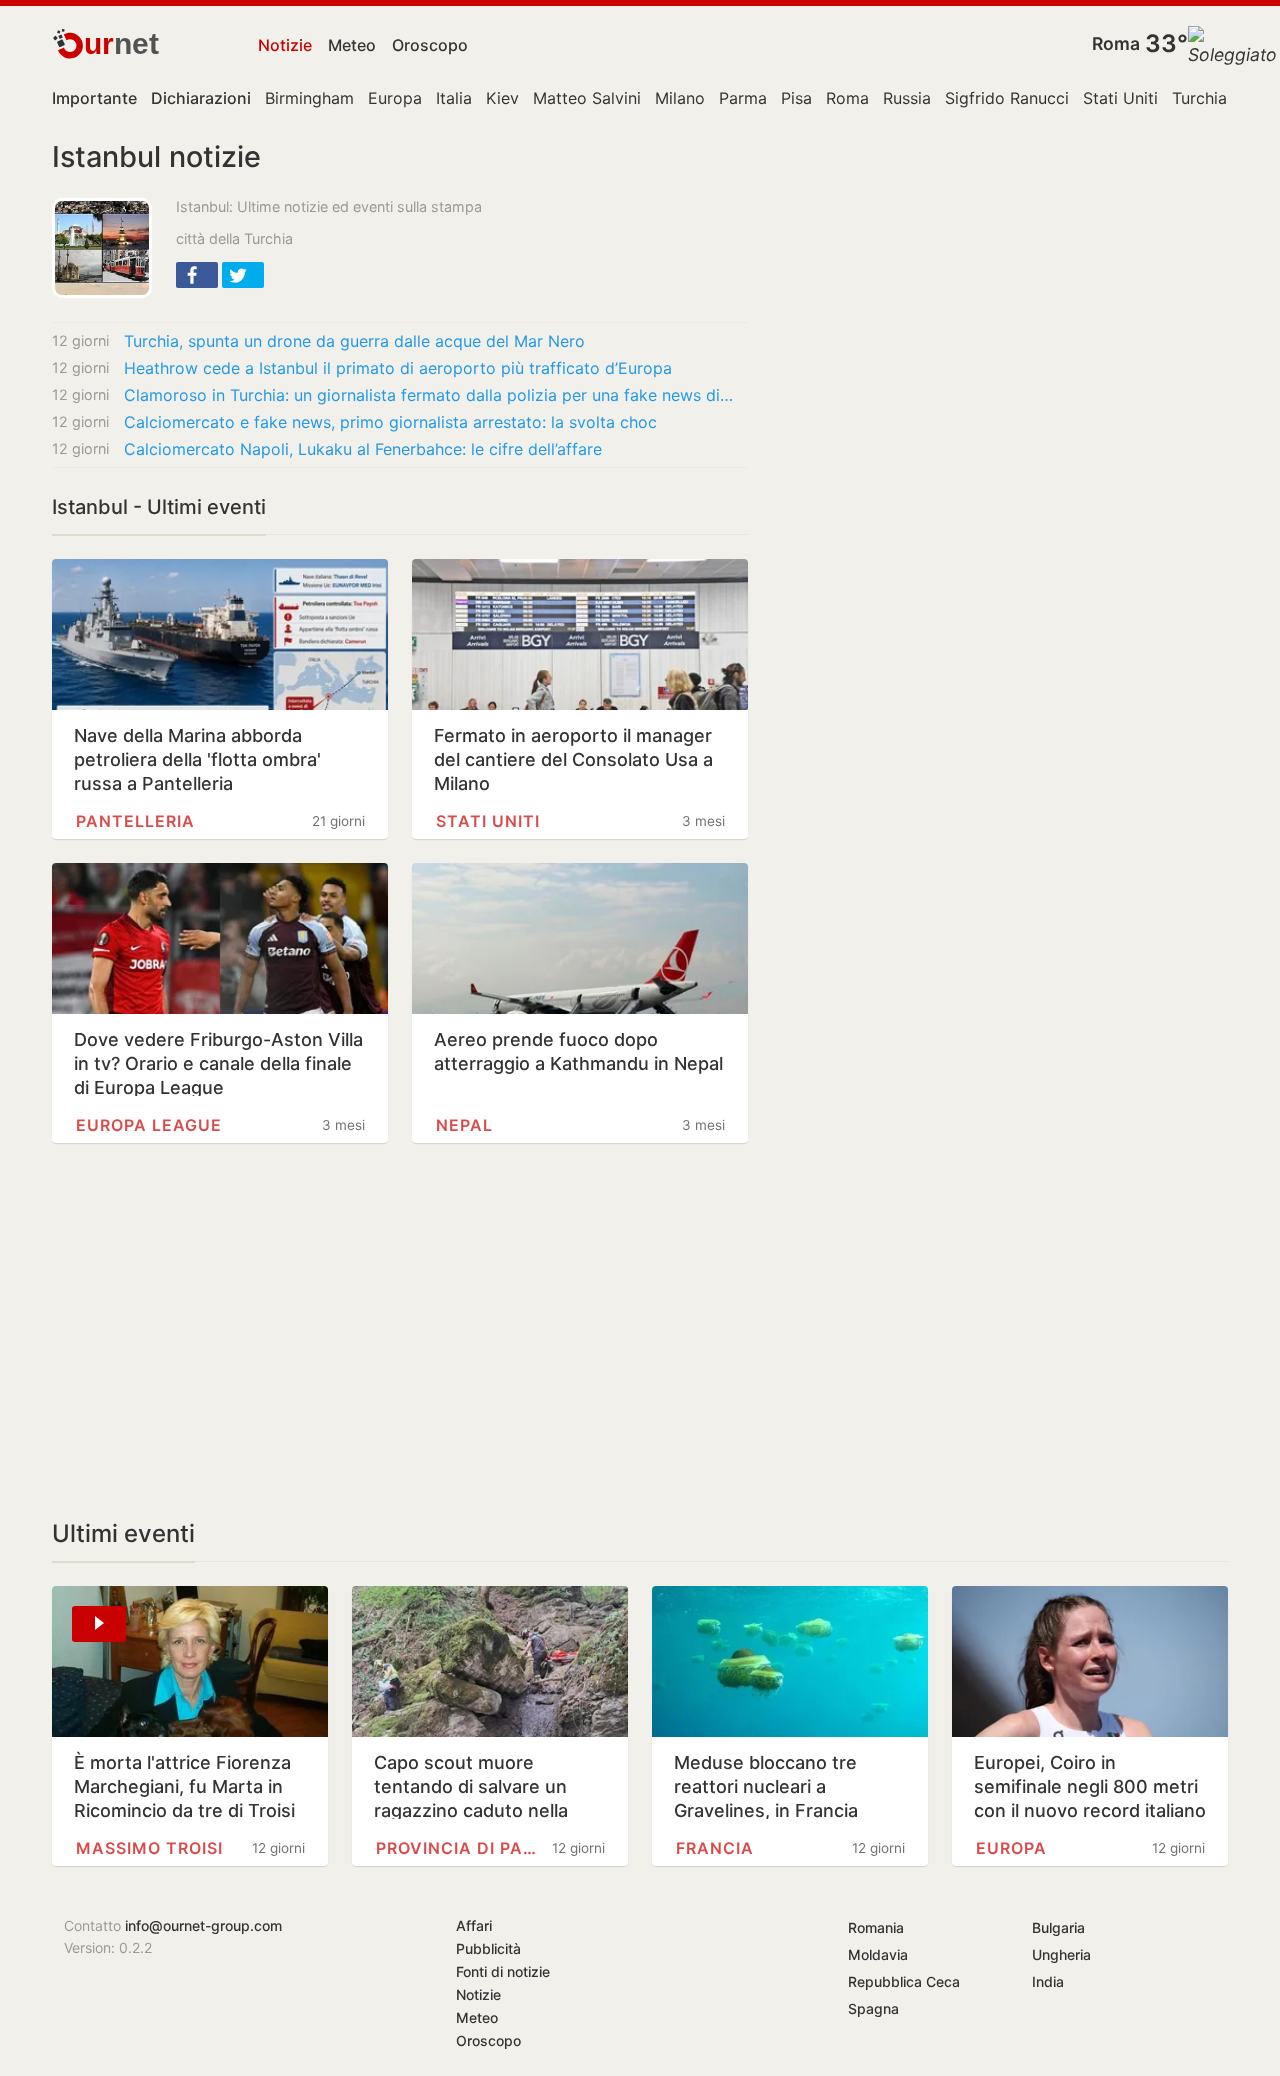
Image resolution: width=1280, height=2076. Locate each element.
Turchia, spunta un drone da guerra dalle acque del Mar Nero (354, 341)
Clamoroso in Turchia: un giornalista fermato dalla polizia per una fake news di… (428, 395)
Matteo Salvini (587, 98)
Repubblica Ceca (904, 1981)
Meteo (352, 45)
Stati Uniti (1120, 98)
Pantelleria (135, 821)
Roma (1116, 43)
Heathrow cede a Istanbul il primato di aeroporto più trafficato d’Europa (398, 368)
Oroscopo (430, 45)
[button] (197, 275)
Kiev (502, 98)
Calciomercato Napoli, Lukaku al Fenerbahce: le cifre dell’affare (363, 449)
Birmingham (309, 98)
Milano (680, 98)
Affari (474, 1925)
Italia (454, 98)
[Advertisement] (400, 1331)
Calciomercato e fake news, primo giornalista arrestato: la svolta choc (390, 422)
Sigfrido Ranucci (1007, 98)
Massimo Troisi (149, 1848)
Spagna (873, 2008)
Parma (743, 98)
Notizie (285, 45)
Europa (395, 98)
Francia (715, 1848)
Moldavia (878, 1954)
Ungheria (1061, 1954)
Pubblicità (488, 1948)
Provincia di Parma (456, 1848)
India (1048, 1981)
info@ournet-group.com (203, 1925)
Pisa (796, 98)
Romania (876, 1927)
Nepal (464, 1125)
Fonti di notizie (503, 1971)
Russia (907, 98)
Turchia (1199, 98)
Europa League (149, 1125)
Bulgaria (1058, 1927)
